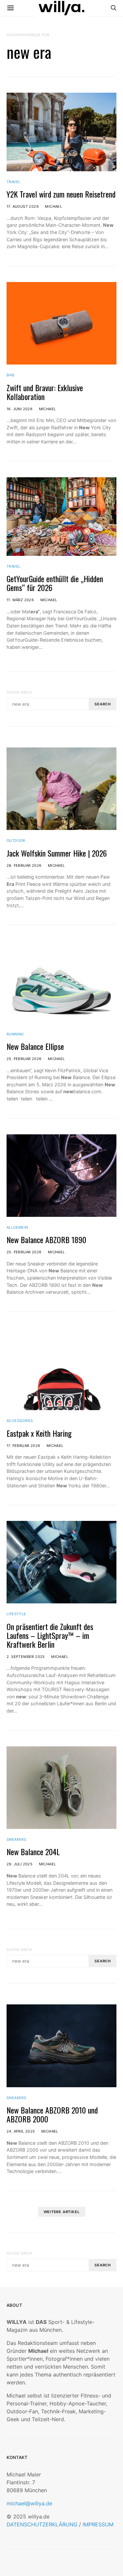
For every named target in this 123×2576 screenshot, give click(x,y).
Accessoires (20, 1421)
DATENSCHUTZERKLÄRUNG (42, 2524)
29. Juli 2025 (20, 1864)
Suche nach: (20, 692)
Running (15, 1034)
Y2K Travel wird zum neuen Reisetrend (61, 194)
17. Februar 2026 (23, 1446)
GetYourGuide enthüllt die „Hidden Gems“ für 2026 (55, 583)
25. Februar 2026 (24, 1059)
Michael (53, 206)
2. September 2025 (26, 1657)
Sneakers (16, 1839)
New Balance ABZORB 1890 (46, 1240)
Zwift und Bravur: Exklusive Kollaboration (45, 392)
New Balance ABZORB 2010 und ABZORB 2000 (52, 2114)
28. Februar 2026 (24, 865)
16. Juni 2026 (20, 409)
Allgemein (17, 1227)
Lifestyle (16, 1614)
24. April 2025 (21, 2131)
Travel (13, 182)
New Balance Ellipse (35, 1046)
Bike (11, 375)
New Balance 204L (33, 1852)
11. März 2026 (20, 600)
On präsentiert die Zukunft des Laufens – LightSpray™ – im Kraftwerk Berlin (50, 1635)
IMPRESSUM (98, 2524)
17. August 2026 (23, 206)
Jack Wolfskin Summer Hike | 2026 (57, 853)
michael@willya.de (29, 2503)
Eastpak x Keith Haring (39, 1433)
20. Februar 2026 (24, 1252)
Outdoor (16, 840)
